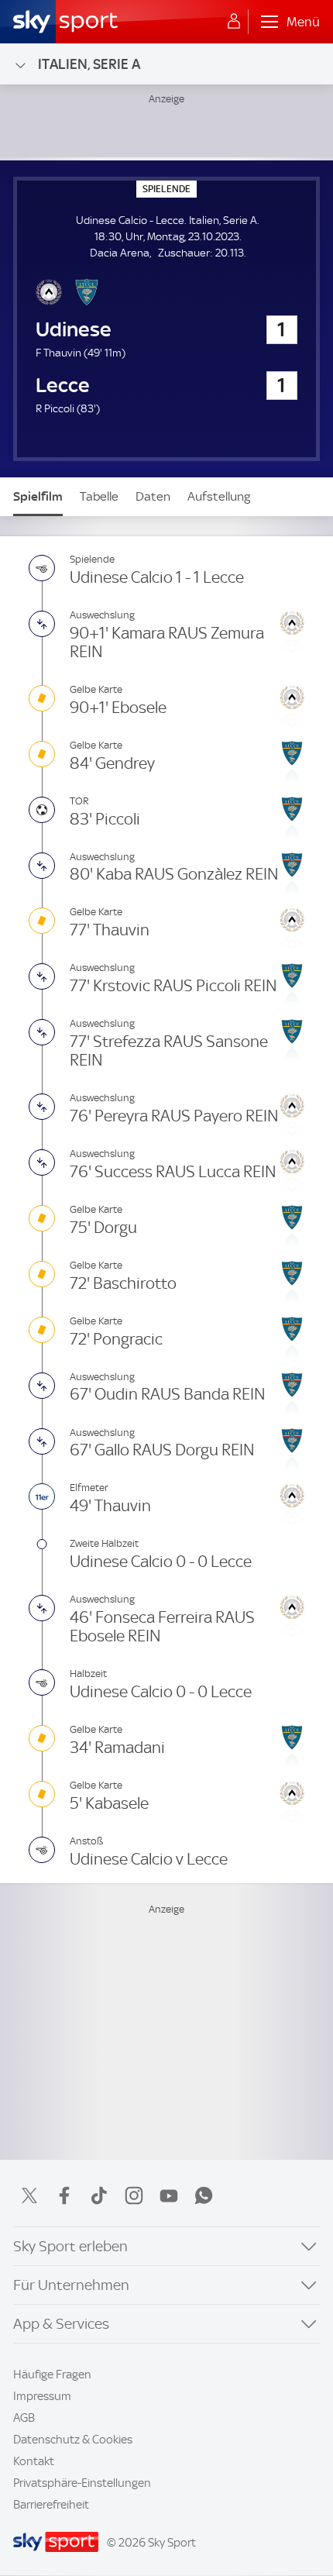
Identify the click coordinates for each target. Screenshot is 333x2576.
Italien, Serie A (89, 64)
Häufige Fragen (52, 2375)
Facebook (64, 2195)
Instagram (134, 2195)
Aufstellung (219, 496)
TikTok (99, 2195)
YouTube (169, 2195)
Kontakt (34, 2461)
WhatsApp (204, 2195)
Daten (153, 496)
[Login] (234, 22)
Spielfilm (38, 496)
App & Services (61, 2324)
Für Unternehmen (71, 2285)
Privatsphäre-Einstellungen (82, 2483)
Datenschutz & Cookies (73, 2440)
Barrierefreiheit (51, 2505)
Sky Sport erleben (70, 2246)
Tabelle (99, 496)
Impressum (42, 2396)
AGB (24, 2418)
